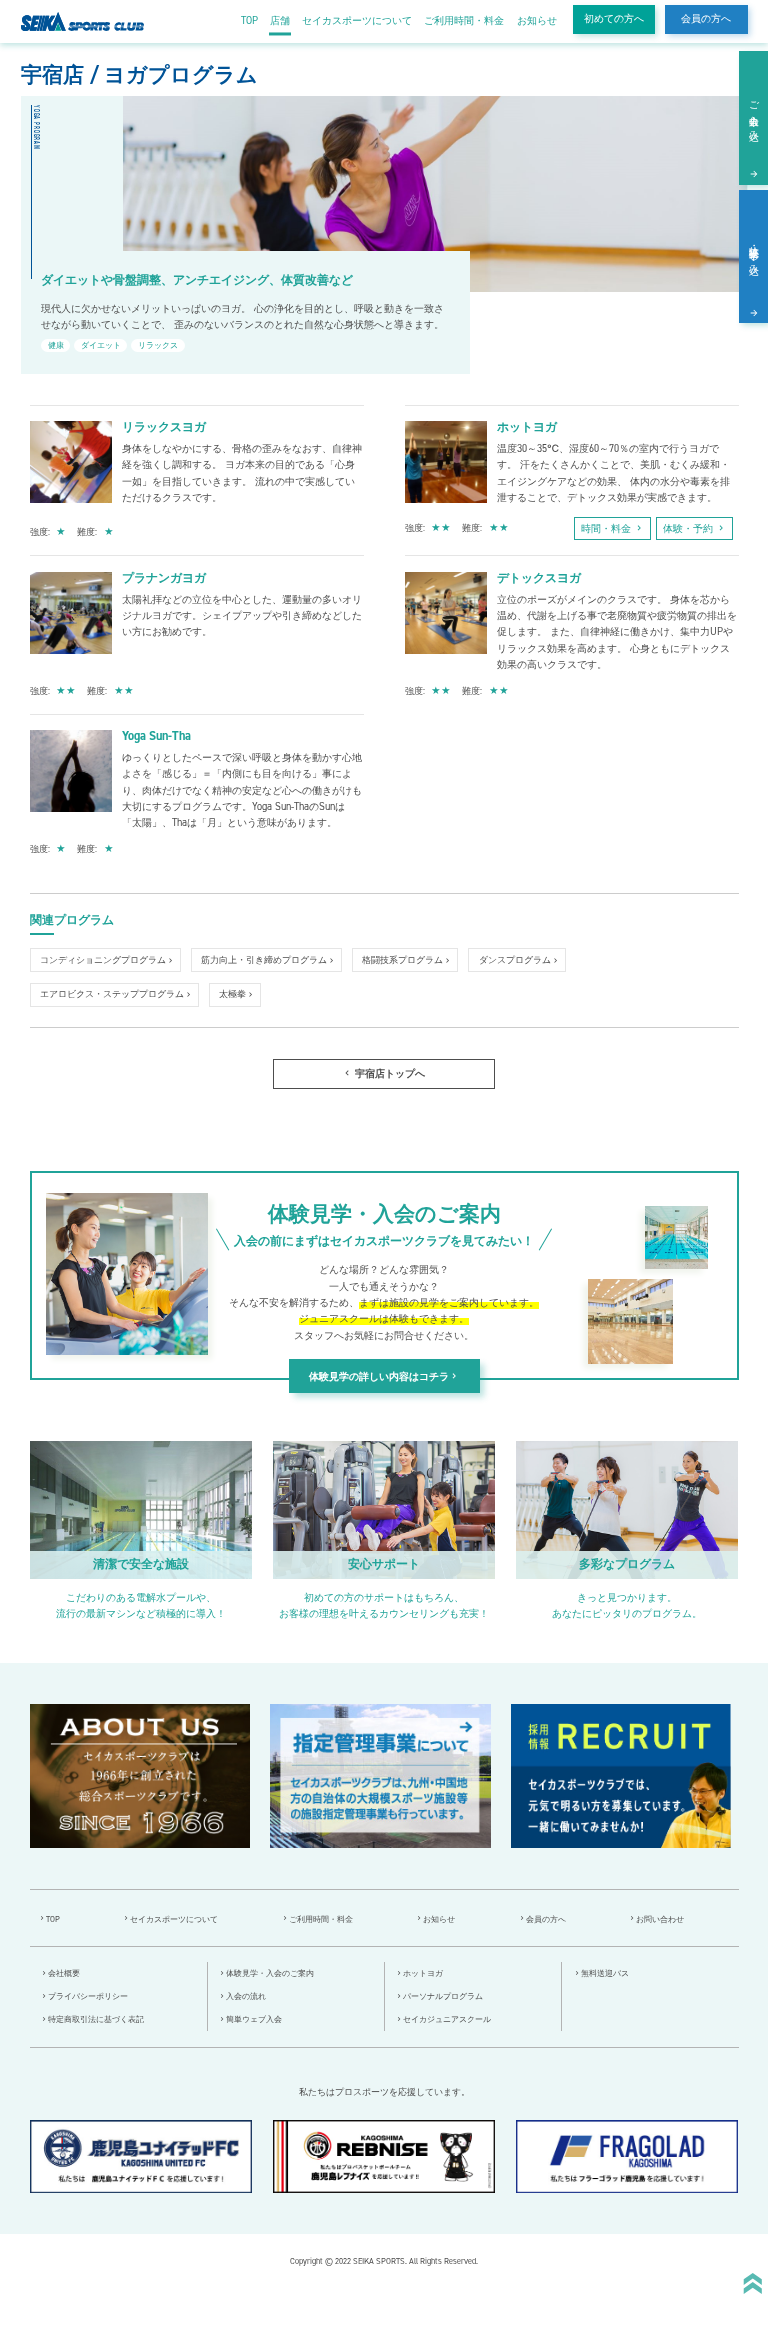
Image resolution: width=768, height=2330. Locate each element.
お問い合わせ (660, 1919)
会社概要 (64, 1973)
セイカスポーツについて (357, 20)
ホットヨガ (423, 1973)
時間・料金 (612, 528)
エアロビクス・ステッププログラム (112, 994)
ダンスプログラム (515, 960)
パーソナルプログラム (443, 1996)
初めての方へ (614, 18)
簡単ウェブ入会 (254, 2019)
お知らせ (537, 20)
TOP (249, 20)
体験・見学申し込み (754, 254)
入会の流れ (246, 1996)
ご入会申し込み (754, 115)
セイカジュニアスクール (447, 2019)
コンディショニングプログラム (103, 960)
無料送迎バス (605, 1973)
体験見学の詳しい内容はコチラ (384, 1376)
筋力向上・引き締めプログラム (264, 960)
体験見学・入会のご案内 (270, 1973)
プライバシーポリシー (88, 1996)
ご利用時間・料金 (464, 20)
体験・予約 (694, 528)
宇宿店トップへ (383, 1073)
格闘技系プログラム (402, 960)
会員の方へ (706, 18)
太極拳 (232, 994)
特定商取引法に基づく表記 (96, 2019)
